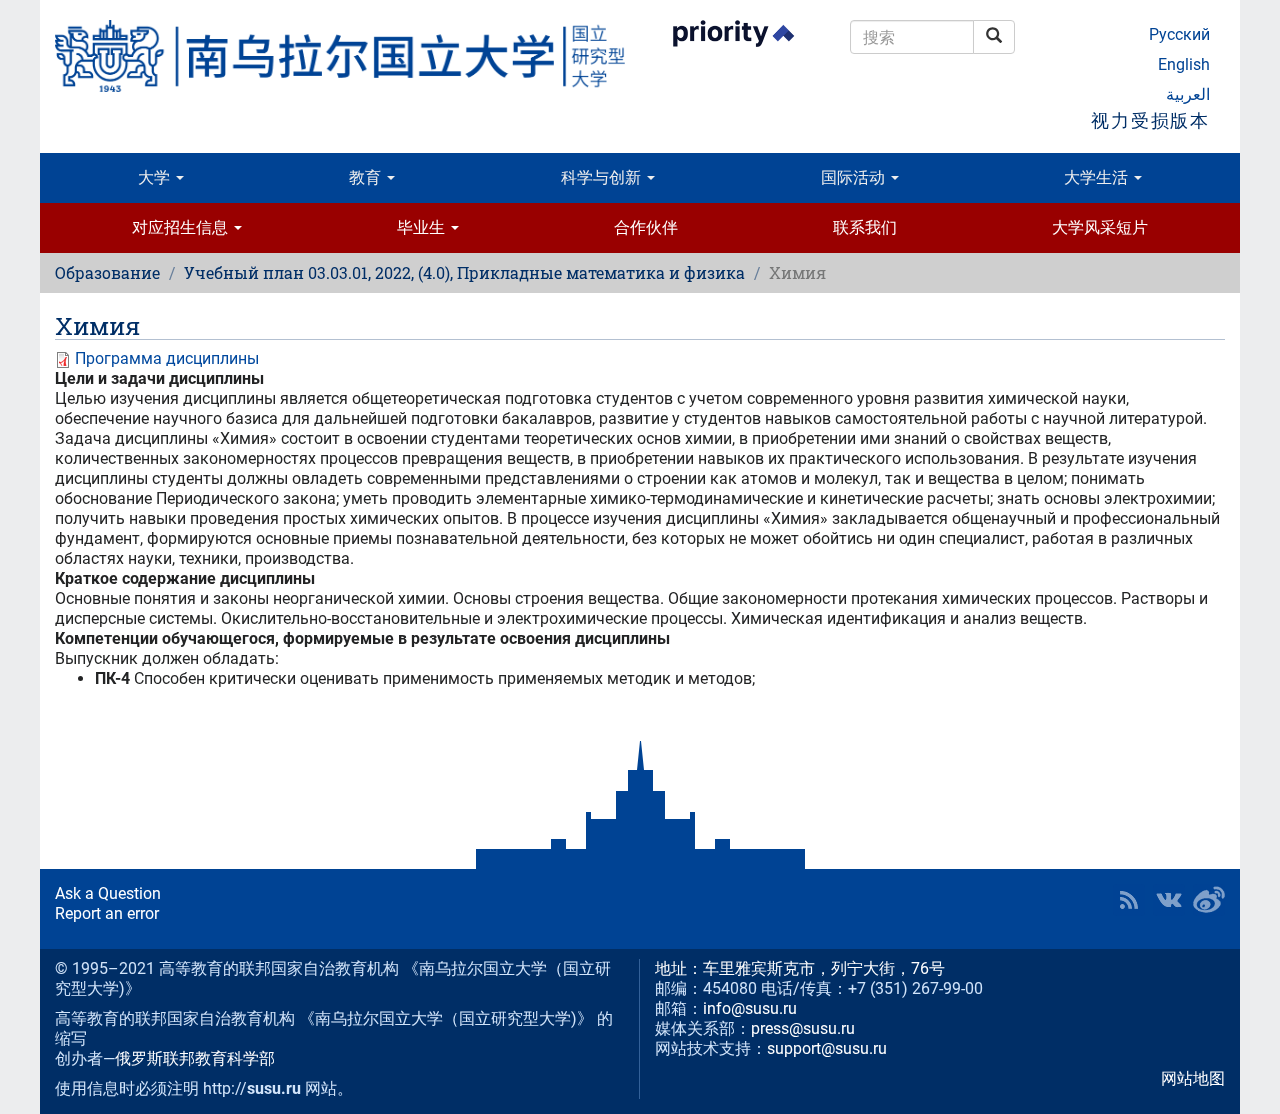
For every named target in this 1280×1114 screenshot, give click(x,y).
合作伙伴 (646, 227)
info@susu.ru (750, 1008)
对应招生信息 (182, 227)
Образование (107, 272)
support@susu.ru (827, 1048)
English (1184, 64)
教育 (367, 177)
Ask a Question (108, 893)
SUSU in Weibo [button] (1209, 900)
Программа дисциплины (167, 358)
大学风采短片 (1100, 227)
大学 (156, 177)
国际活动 (855, 177)
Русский (1179, 34)
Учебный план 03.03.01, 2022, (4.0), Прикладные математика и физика (464, 272)
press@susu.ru (803, 1028)
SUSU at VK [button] (1169, 900)
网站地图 (1193, 1078)
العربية (1188, 94)
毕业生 (423, 227)
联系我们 (865, 227)
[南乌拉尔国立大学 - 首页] (340, 56)
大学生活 (1098, 177)
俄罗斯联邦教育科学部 (195, 1058)
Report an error (107, 913)
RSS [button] (1129, 900)
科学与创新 (603, 177)
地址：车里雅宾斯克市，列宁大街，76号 (800, 968)
